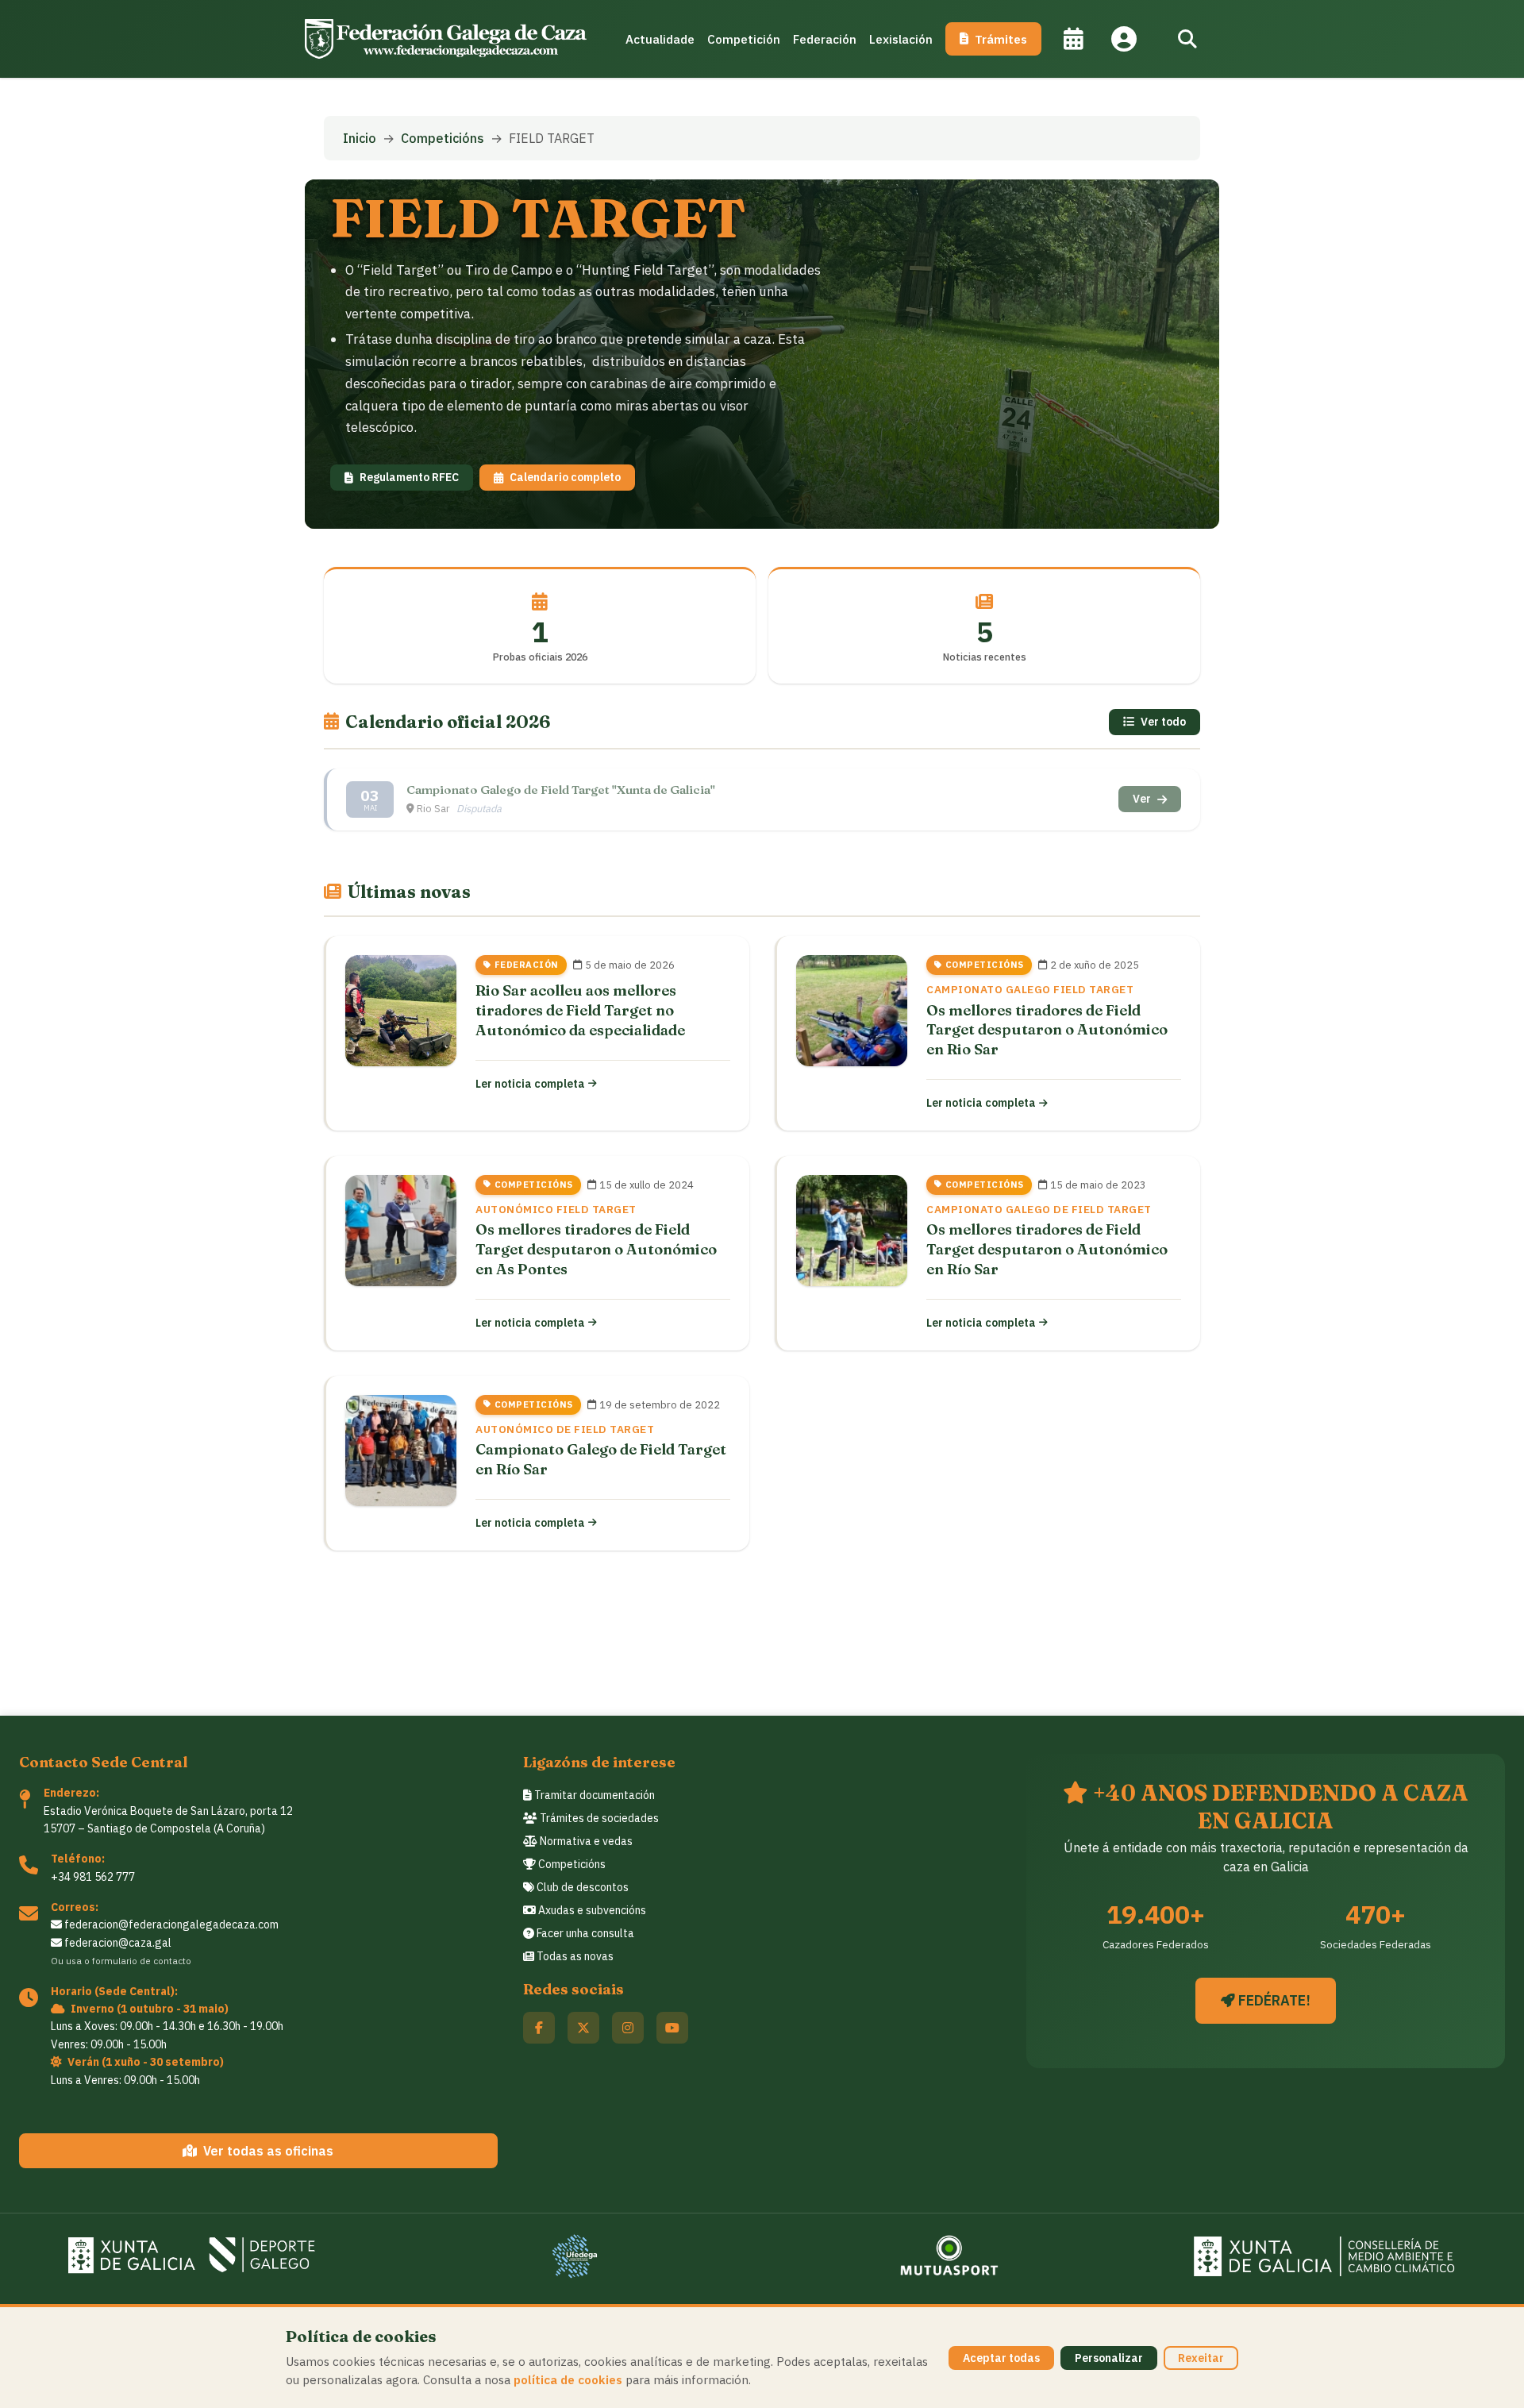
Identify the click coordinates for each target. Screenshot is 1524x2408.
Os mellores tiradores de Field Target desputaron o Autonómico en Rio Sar (1047, 1030)
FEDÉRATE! (1273, 2000)
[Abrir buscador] (1187, 39)
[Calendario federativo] (1073, 39)
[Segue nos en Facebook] (539, 2028)
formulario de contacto (142, 1961)
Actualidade (660, 39)
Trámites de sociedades (598, 1818)
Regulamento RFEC (409, 477)
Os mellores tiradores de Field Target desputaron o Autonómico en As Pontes (596, 1249)
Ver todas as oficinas (268, 2151)
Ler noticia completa (530, 1084)
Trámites (1001, 39)
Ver (1142, 799)
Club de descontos (581, 1887)
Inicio (360, 138)
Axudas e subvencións (591, 1910)
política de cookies (568, 2379)
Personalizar (1109, 2358)
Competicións (443, 138)
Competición (744, 39)
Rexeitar (1201, 2358)
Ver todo (1163, 722)
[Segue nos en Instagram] (628, 2028)
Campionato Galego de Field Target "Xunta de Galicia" (561, 790)
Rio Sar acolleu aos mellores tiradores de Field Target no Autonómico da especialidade (580, 1010)
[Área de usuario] (1124, 39)
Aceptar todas (1001, 2358)
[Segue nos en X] (583, 2028)
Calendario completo (565, 477)
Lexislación (901, 39)
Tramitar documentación (593, 1795)
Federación (825, 39)
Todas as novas (574, 1956)
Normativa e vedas (585, 1841)
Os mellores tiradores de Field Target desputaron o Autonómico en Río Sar (1047, 1249)
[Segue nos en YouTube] (672, 2028)
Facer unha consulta (584, 1933)
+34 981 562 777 (93, 1877)
